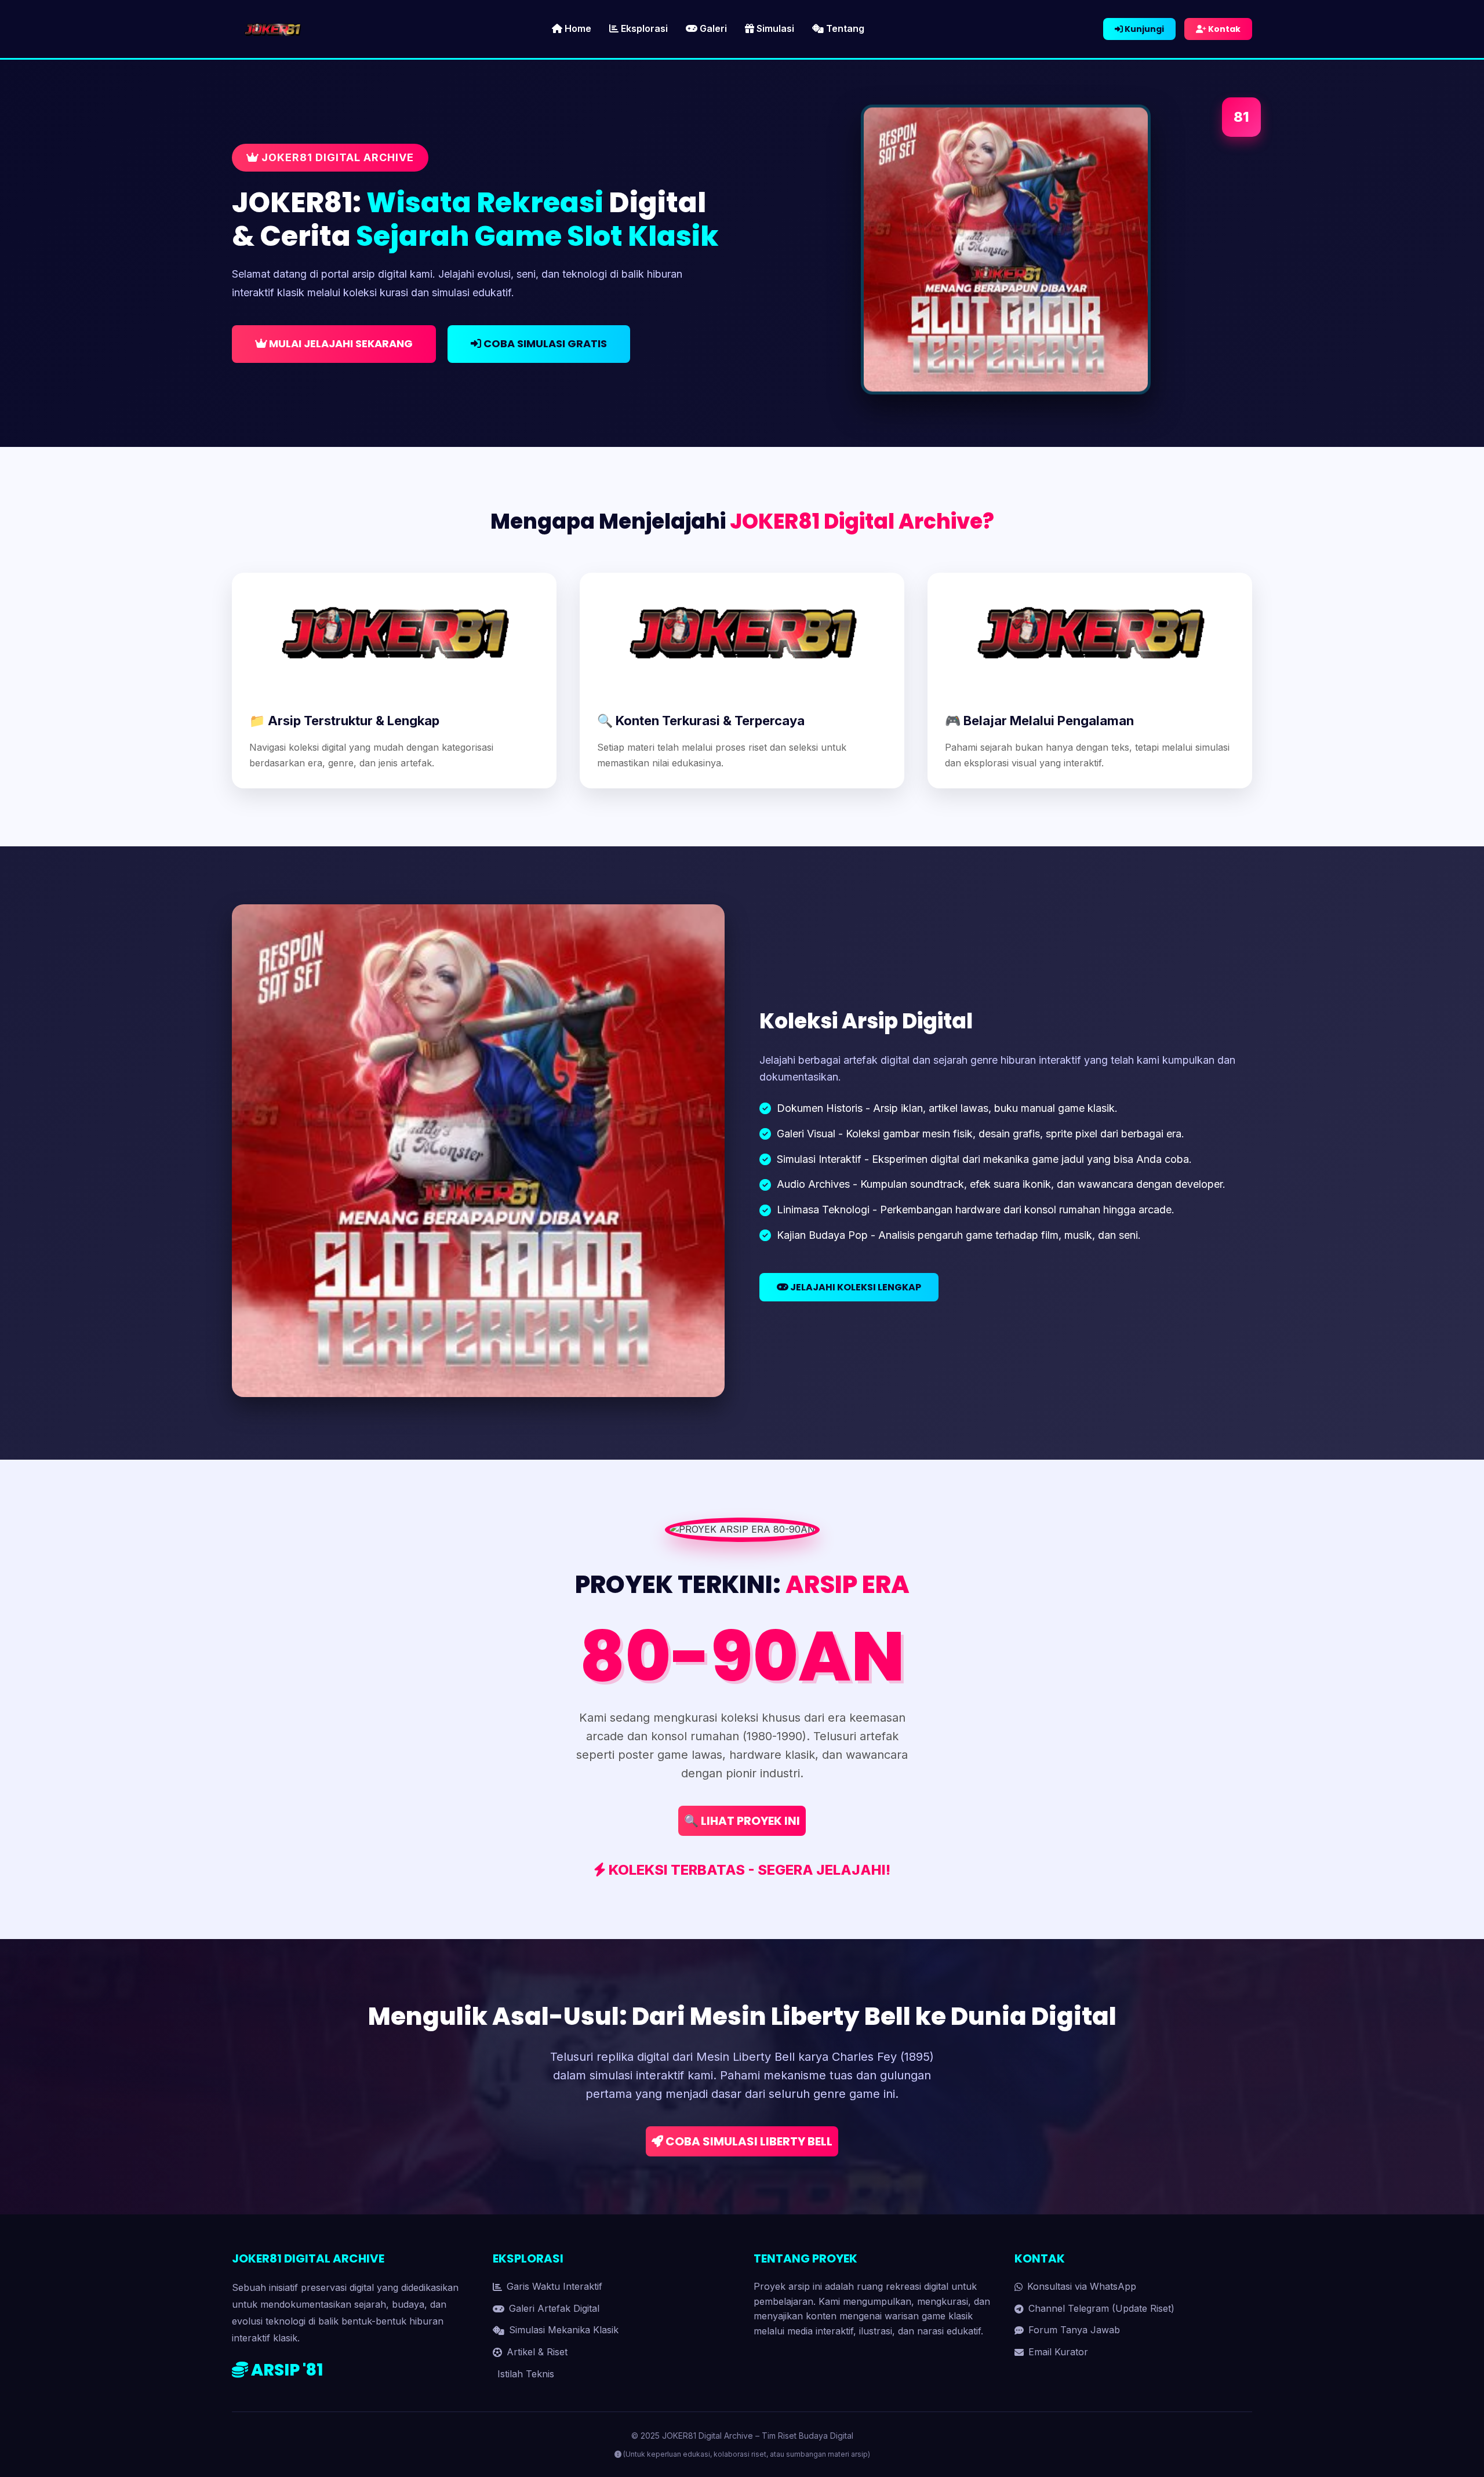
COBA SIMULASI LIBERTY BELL (748, 2141)
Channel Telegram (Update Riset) (1101, 2308)
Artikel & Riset (537, 2352)
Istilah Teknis (526, 2374)
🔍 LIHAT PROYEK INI (742, 1821)
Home (577, 28)
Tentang (844, 28)
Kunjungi (1143, 29)
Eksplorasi (643, 28)
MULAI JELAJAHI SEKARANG (340, 343)
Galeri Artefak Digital (554, 2308)
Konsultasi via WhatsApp (1082, 2286)
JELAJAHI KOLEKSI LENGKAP (855, 1287)
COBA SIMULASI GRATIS (544, 343)
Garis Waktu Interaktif (554, 2286)
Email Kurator (1058, 2352)
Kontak (1223, 29)
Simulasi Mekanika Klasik (564, 2330)
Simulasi (774, 28)
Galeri (712, 28)
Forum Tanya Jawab (1074, 2330)
